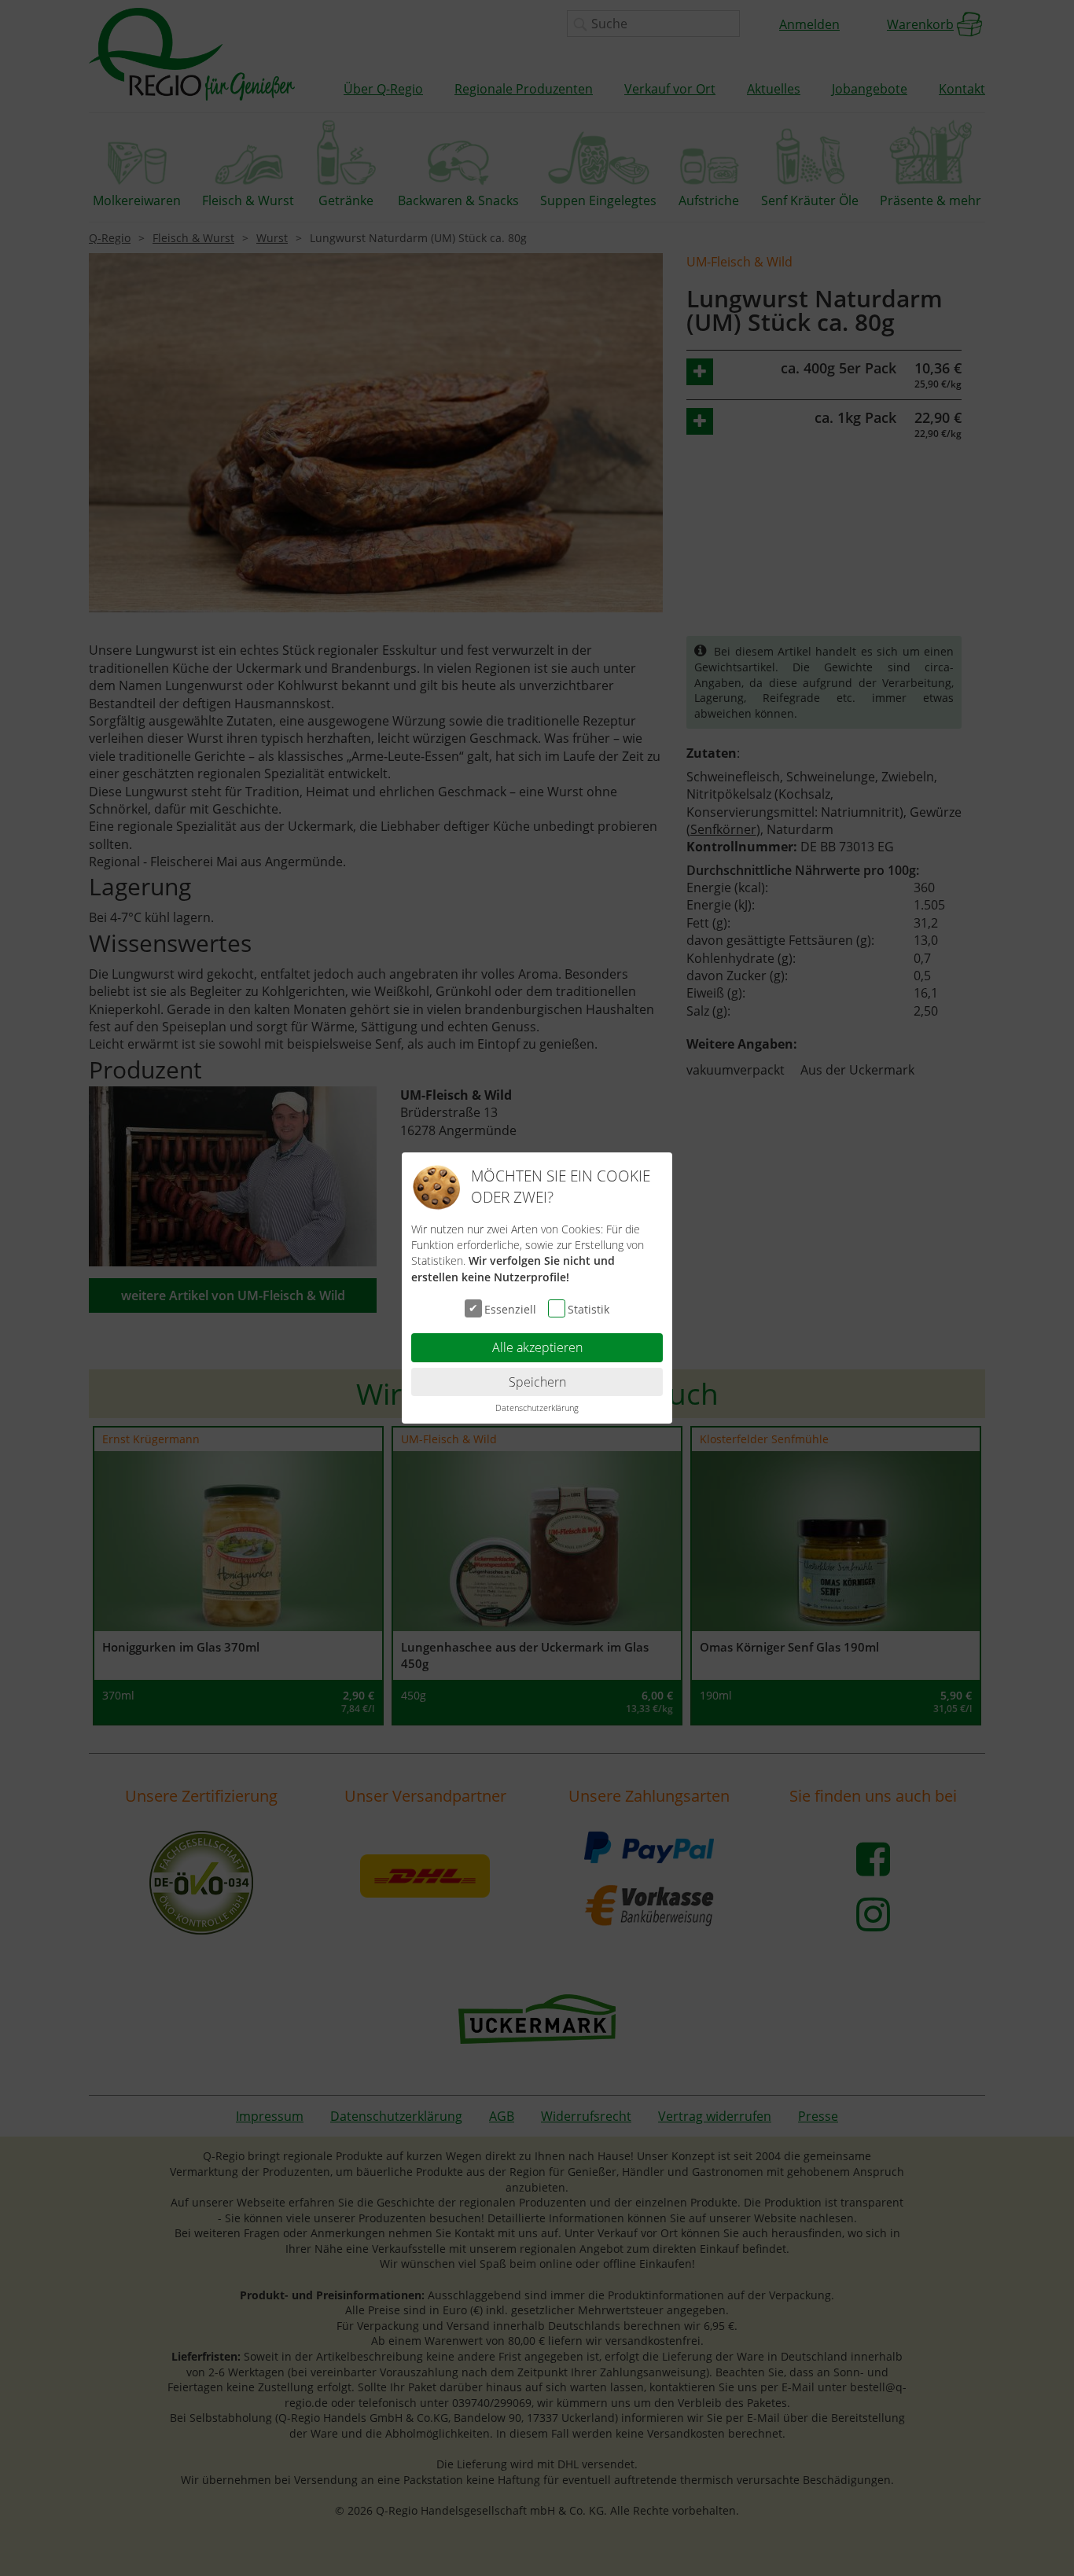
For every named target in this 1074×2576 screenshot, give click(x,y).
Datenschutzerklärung (537, 1407)
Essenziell (510, 1309)
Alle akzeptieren (537, 1347)
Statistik (588, 1309)
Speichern (537, 1382)
